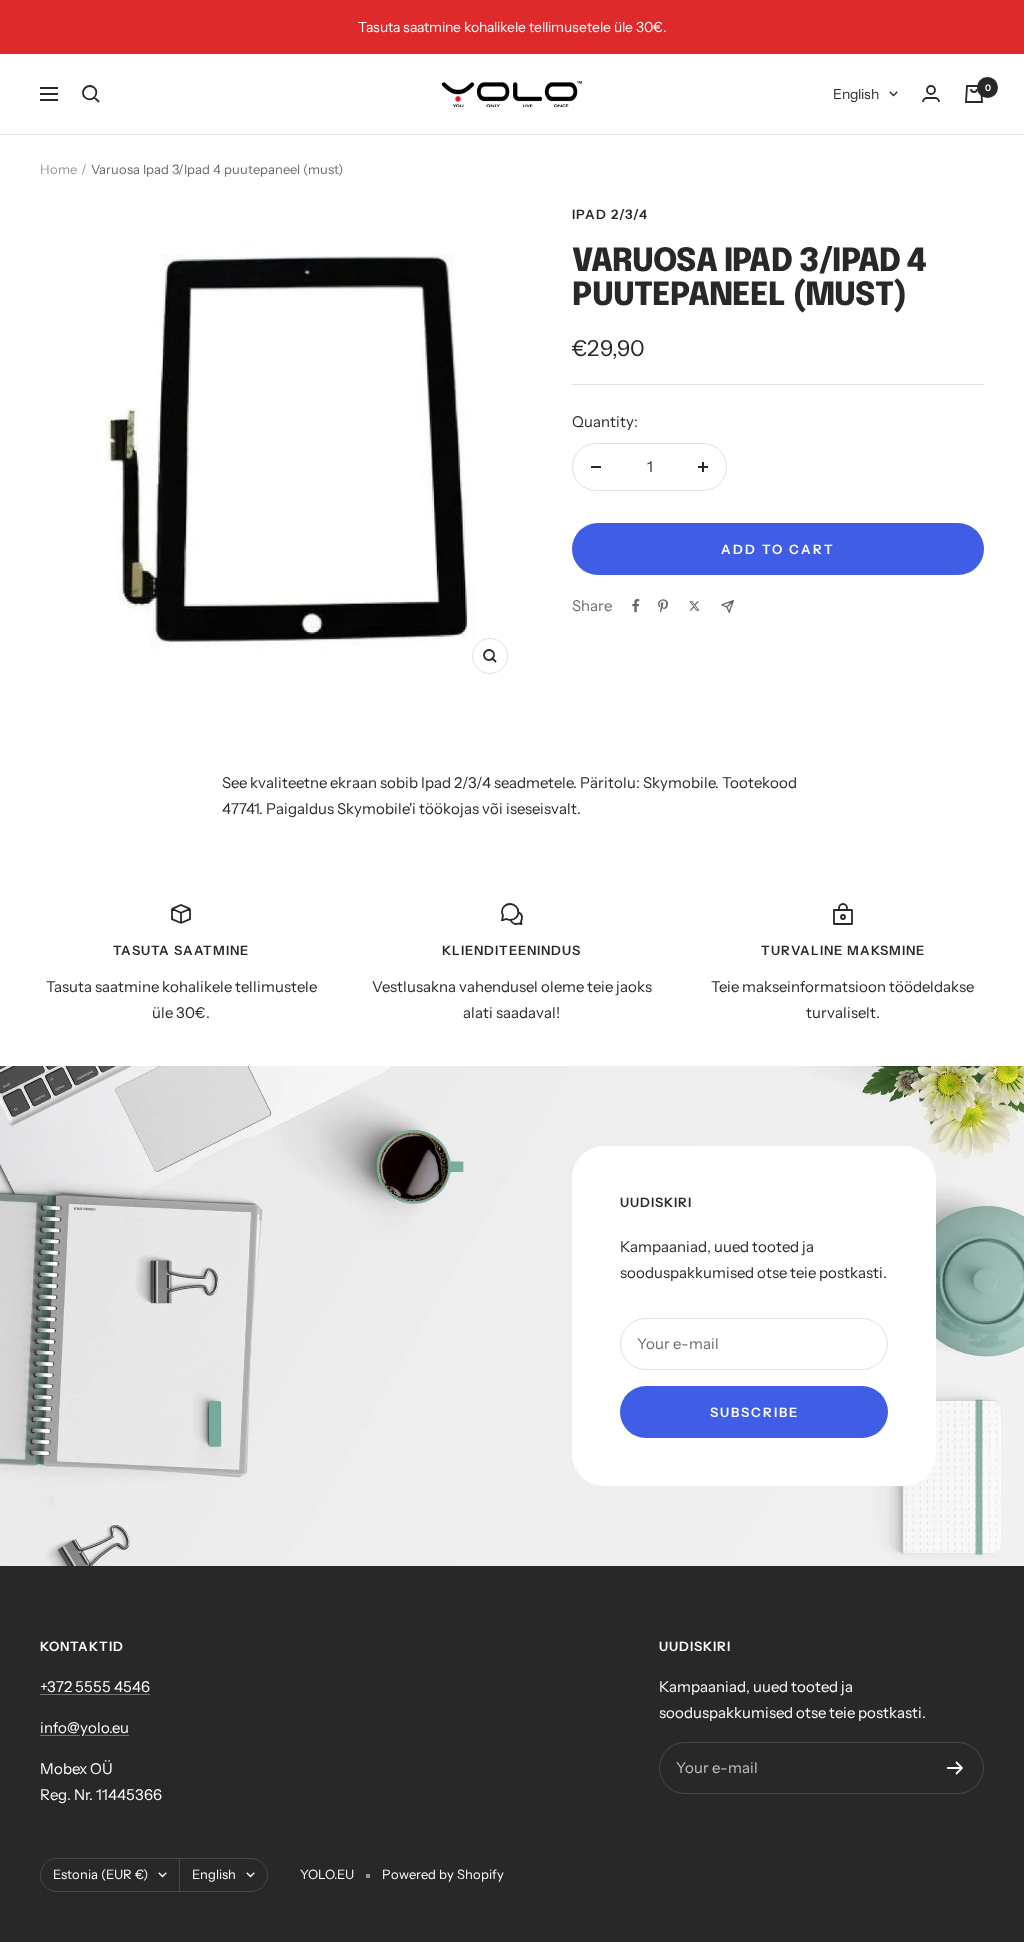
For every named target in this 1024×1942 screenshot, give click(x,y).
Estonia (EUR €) (100, 1874)
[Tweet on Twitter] (694, 606)
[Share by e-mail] (727, 606)
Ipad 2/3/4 (610, 214)
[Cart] (974, 94)
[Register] (955, 1768)
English (856, 94)
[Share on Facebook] (636, 606)
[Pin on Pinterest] (663, 606)
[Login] (931, 93)
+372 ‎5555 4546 (95, 1686)
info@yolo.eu (84, 1727)
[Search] (91, 94)
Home (58, 169)
